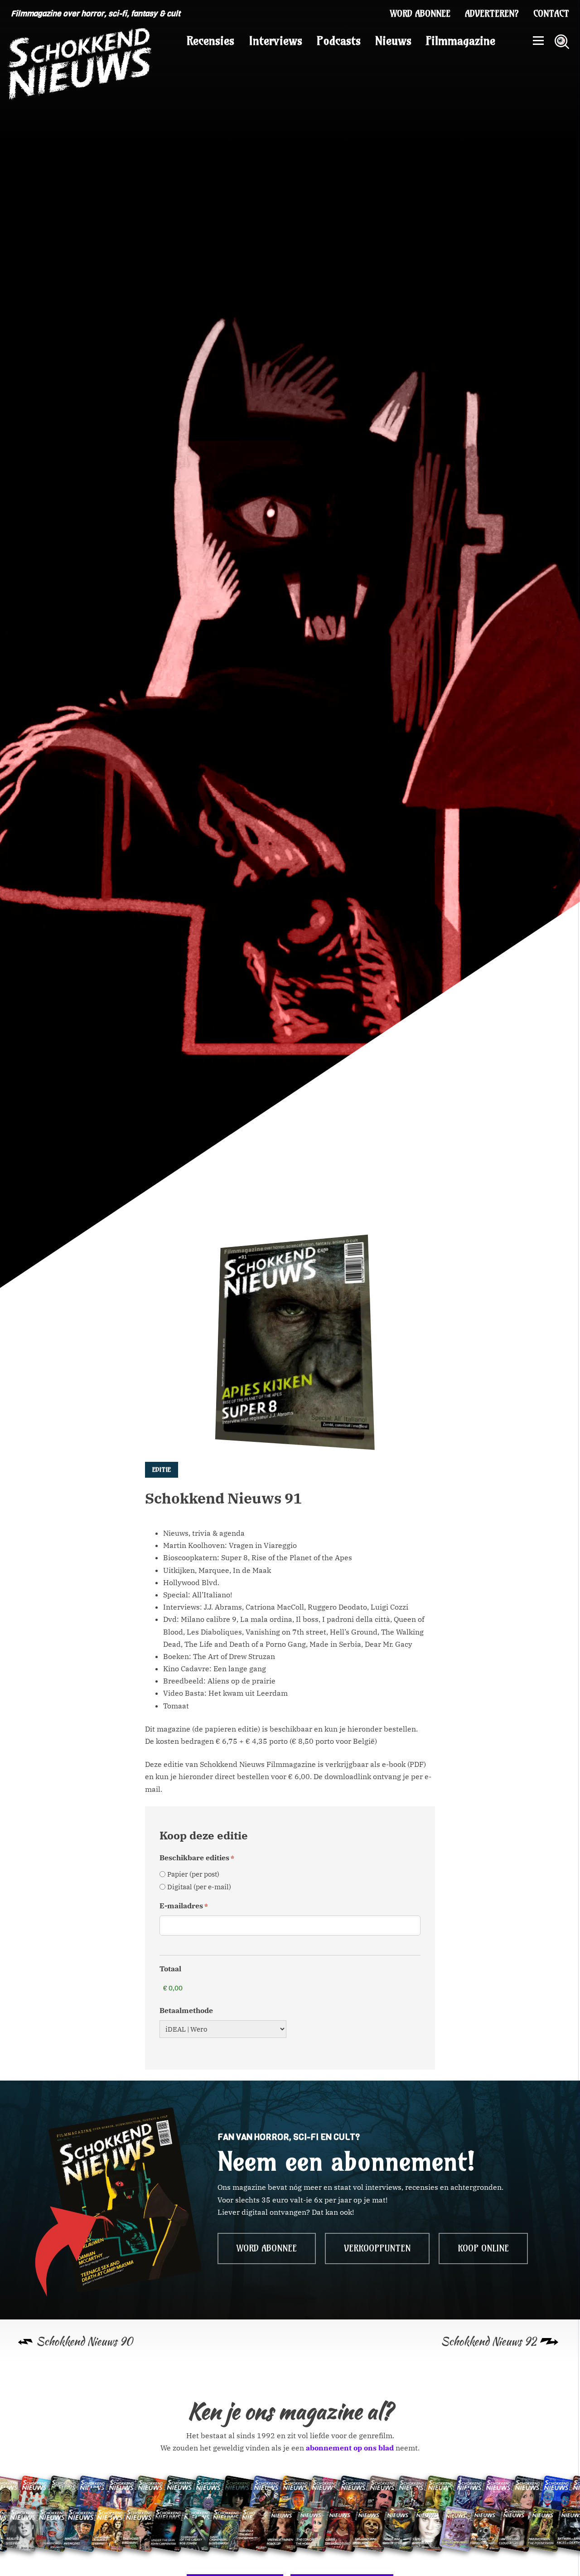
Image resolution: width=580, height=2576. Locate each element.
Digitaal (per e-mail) (199, 1887)
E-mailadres (184, 1906)
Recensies (210, 41)
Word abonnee (420, 14)
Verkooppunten (377, 2248)
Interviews (275, 41)
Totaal (170, 1969)
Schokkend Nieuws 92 (489, 2341)
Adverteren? (492, 14)
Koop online (483, 2248)
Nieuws (393, 41)
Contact (551, 14)
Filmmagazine (461, 41)
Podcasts (339, 41)
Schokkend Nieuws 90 (85, 2341)
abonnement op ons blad (350, 2448)
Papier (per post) (193, 1874)
